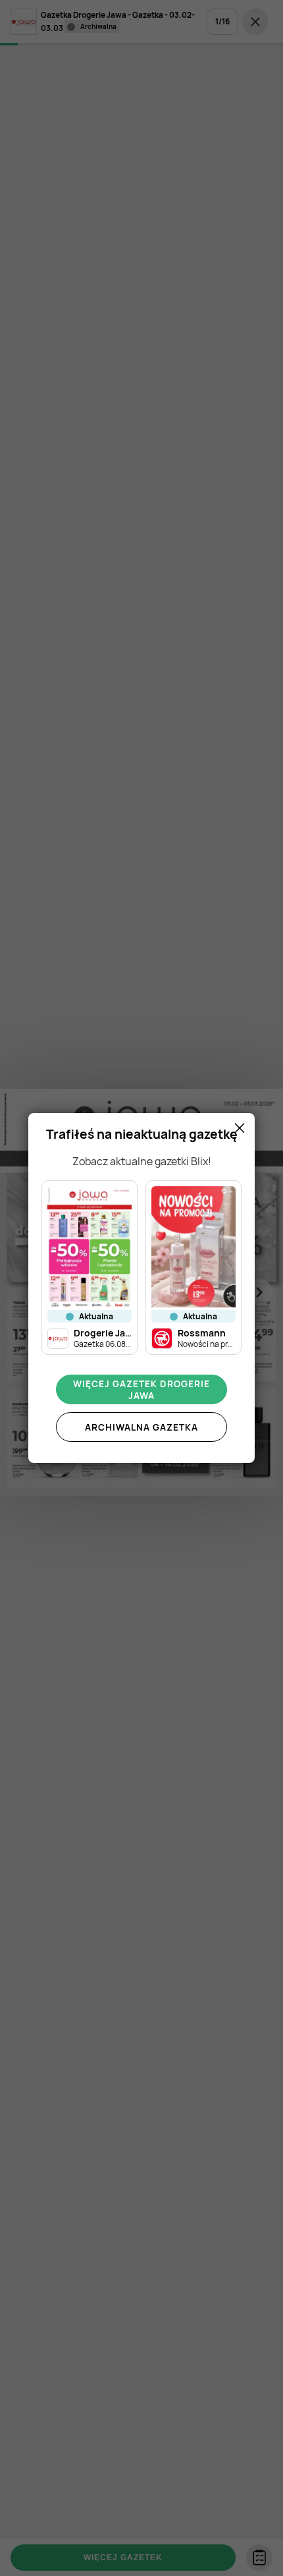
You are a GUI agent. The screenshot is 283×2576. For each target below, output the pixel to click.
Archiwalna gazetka (141, 1427)
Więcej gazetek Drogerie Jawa (141, 1390)
